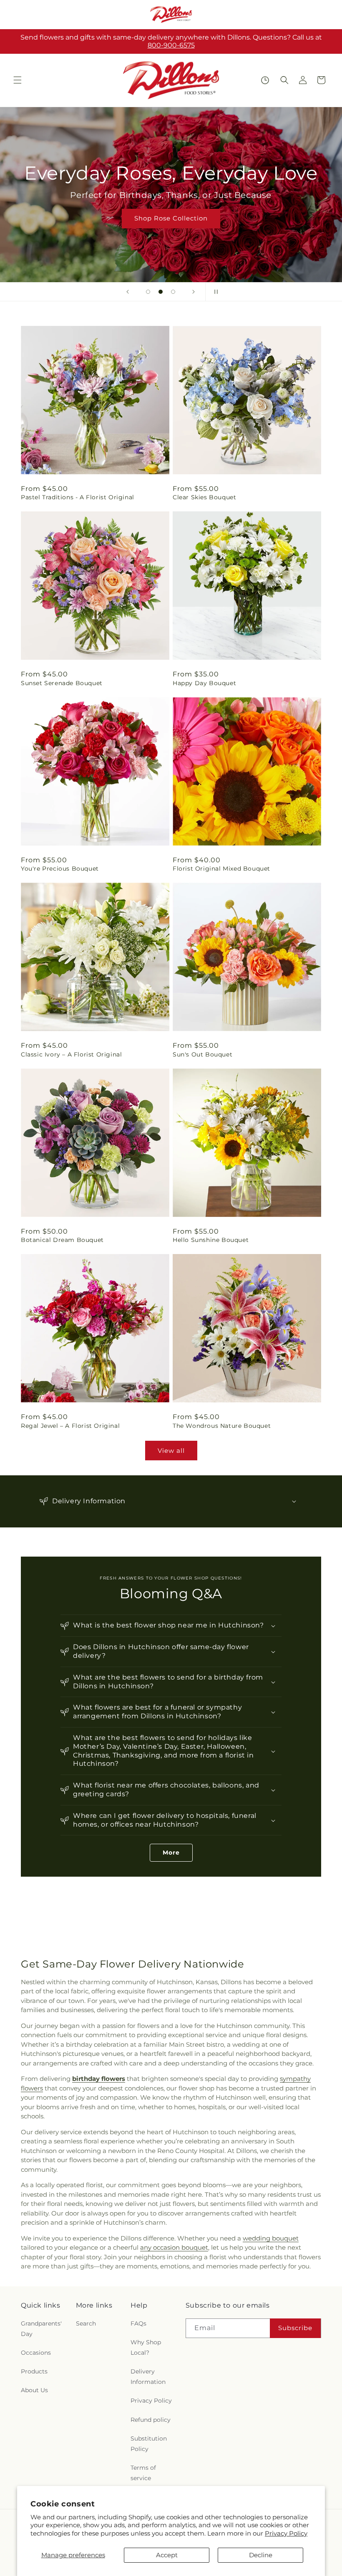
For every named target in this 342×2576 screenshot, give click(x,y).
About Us (34, 2390)
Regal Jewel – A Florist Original (70, 1426)
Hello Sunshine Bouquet (211, 1240)
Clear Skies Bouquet (204, 497)
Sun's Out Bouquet (202, 1054)
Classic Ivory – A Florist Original (71, 1054)
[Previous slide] (128, 292)
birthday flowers (99, 2079)
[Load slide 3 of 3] (173, 292)
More (171, 1853)
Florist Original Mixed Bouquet (221, 869)
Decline (261, 2555)
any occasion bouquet (174, 2247)
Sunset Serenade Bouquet (62, 683)
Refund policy (151, 2420)
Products (34, 2371)
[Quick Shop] (265, 80)
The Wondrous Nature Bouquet (222, 1426)
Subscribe (295, 2328)
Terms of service (143, 2473)
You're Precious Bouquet (60, 869)
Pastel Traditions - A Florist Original (78, 497)
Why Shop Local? (146, 2347)
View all (171, 1451)
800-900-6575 (171, 45)
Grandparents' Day (41, 2329)
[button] (18, 80)
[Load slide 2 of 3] (161, 292)
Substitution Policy (149, 2444)
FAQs (138, 2323)
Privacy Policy (286, 2533)
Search (86, 2323)
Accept (167, 2555)
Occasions (36, 2353)
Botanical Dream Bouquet (62, 1240)
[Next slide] (194, 292)
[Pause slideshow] (214, 292)
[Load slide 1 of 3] (148, 292)
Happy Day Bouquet (204, 683)
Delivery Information (148, 2377)
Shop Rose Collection (171, 218)
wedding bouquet (271, 2238)
